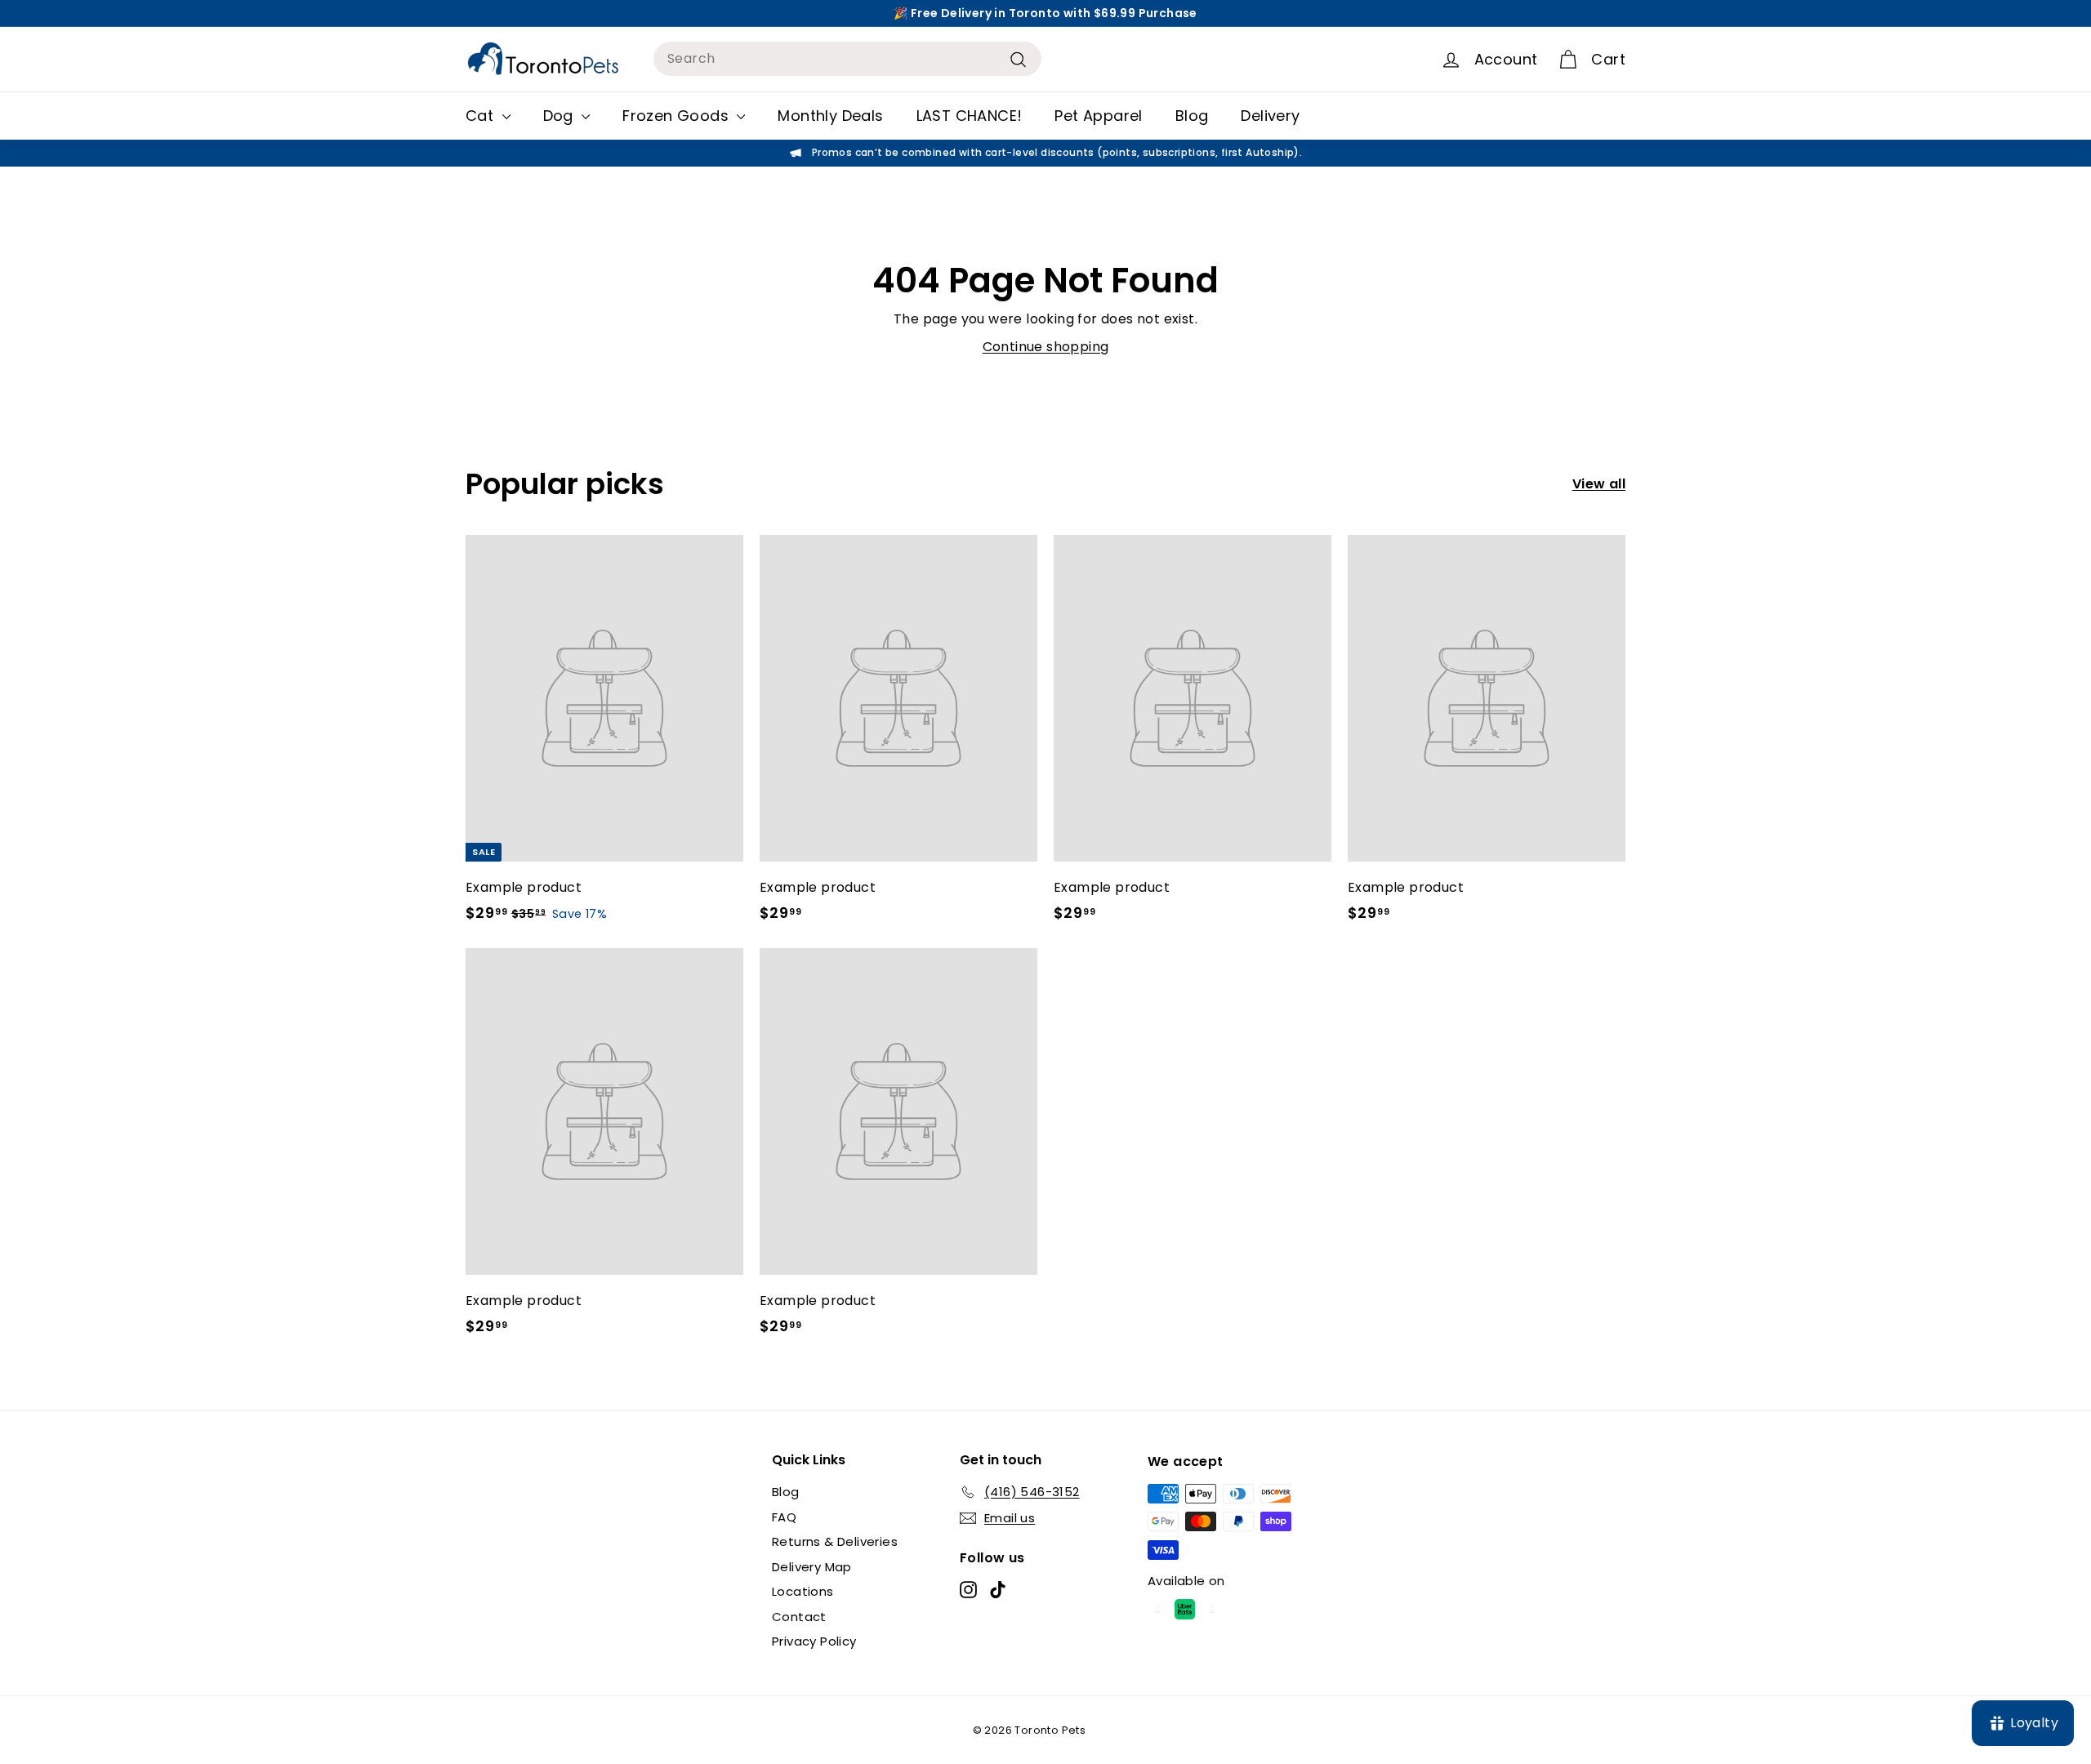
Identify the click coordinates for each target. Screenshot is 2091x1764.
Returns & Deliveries (835, 1541)
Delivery (1270, 116)
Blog (1192, 116)
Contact (799, 1617)
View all (1599, 484)
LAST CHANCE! (970, 116)
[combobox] (847, 59)
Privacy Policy (814, 1641)
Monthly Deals (830, 116)
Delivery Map (812, 1567)
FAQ (784, 1517)
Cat (482, 116)
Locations (803, 1591)
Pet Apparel (1098, 116)
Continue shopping (1046, 347)
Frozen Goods (678, 116)
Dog (561, 116)
